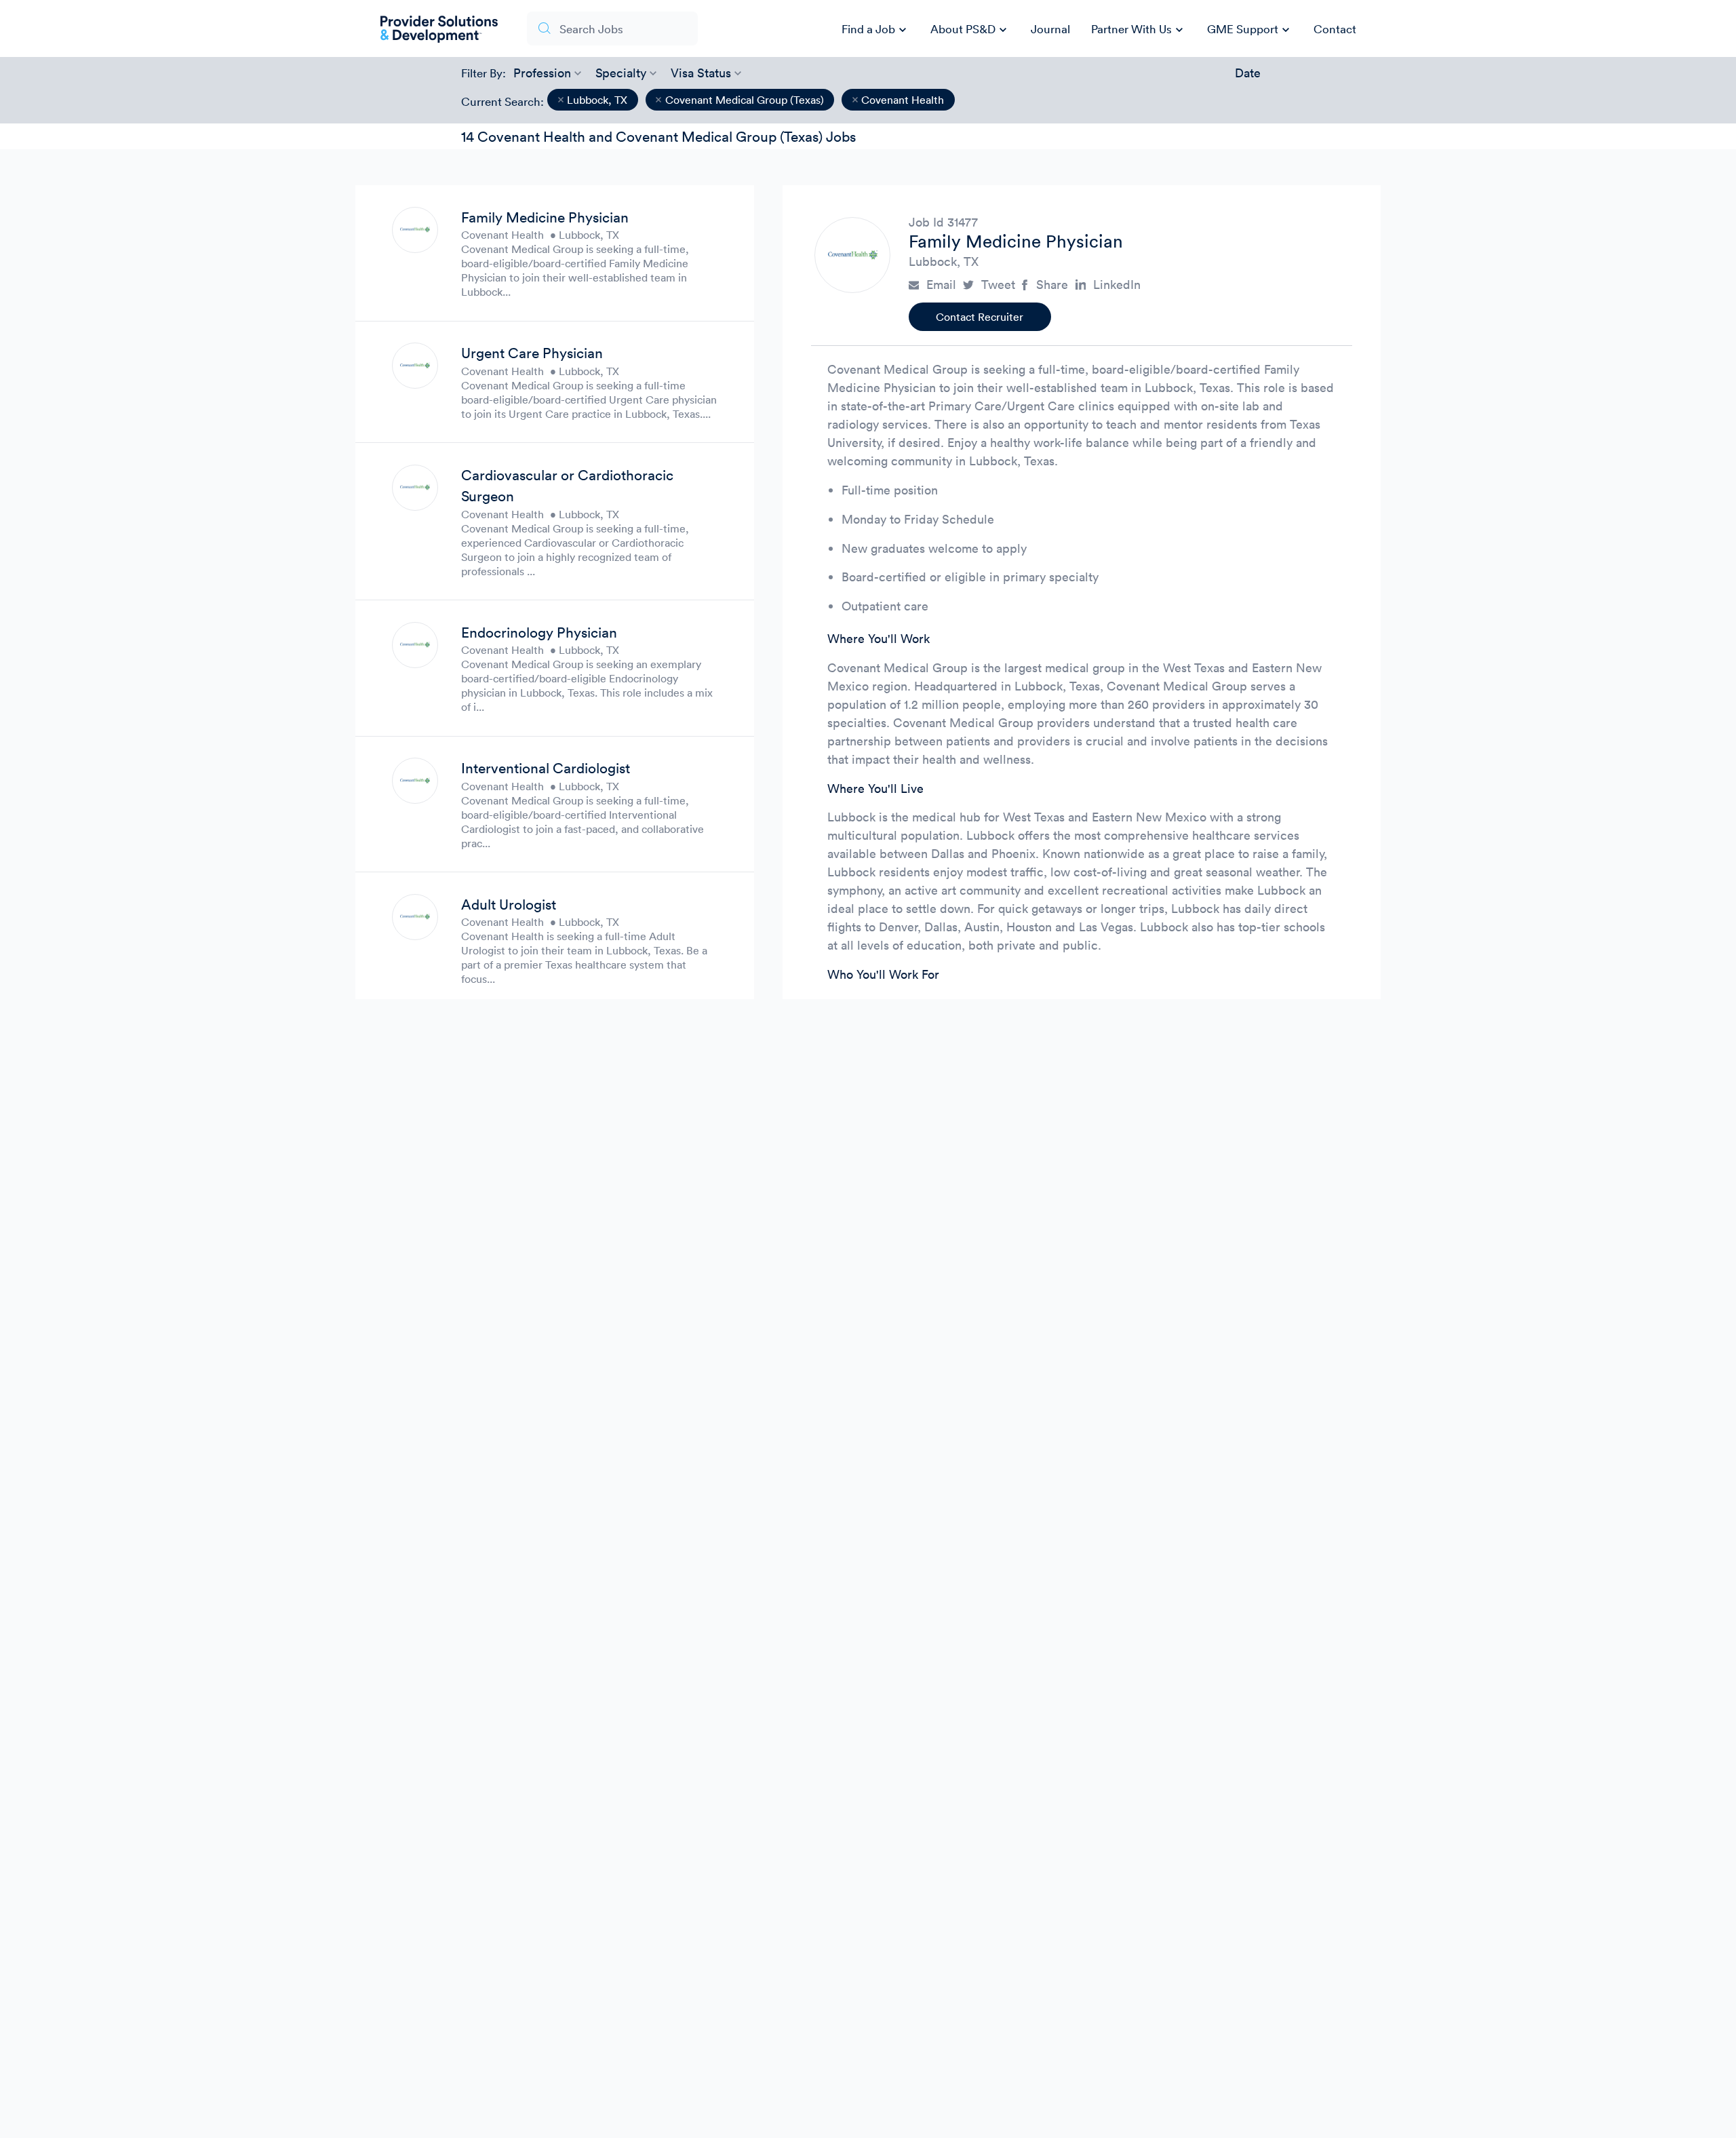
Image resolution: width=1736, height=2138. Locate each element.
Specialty (621, 73)
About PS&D (970, 30)
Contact (1335, 29)
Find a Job (876, 30)
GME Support (1250, 30)
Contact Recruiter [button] (980, 317)
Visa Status (701, 73)
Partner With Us (1139, 30)
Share (1052, 285)
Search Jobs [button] (591, 29)
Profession (542, 73)
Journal (1050, 29)
